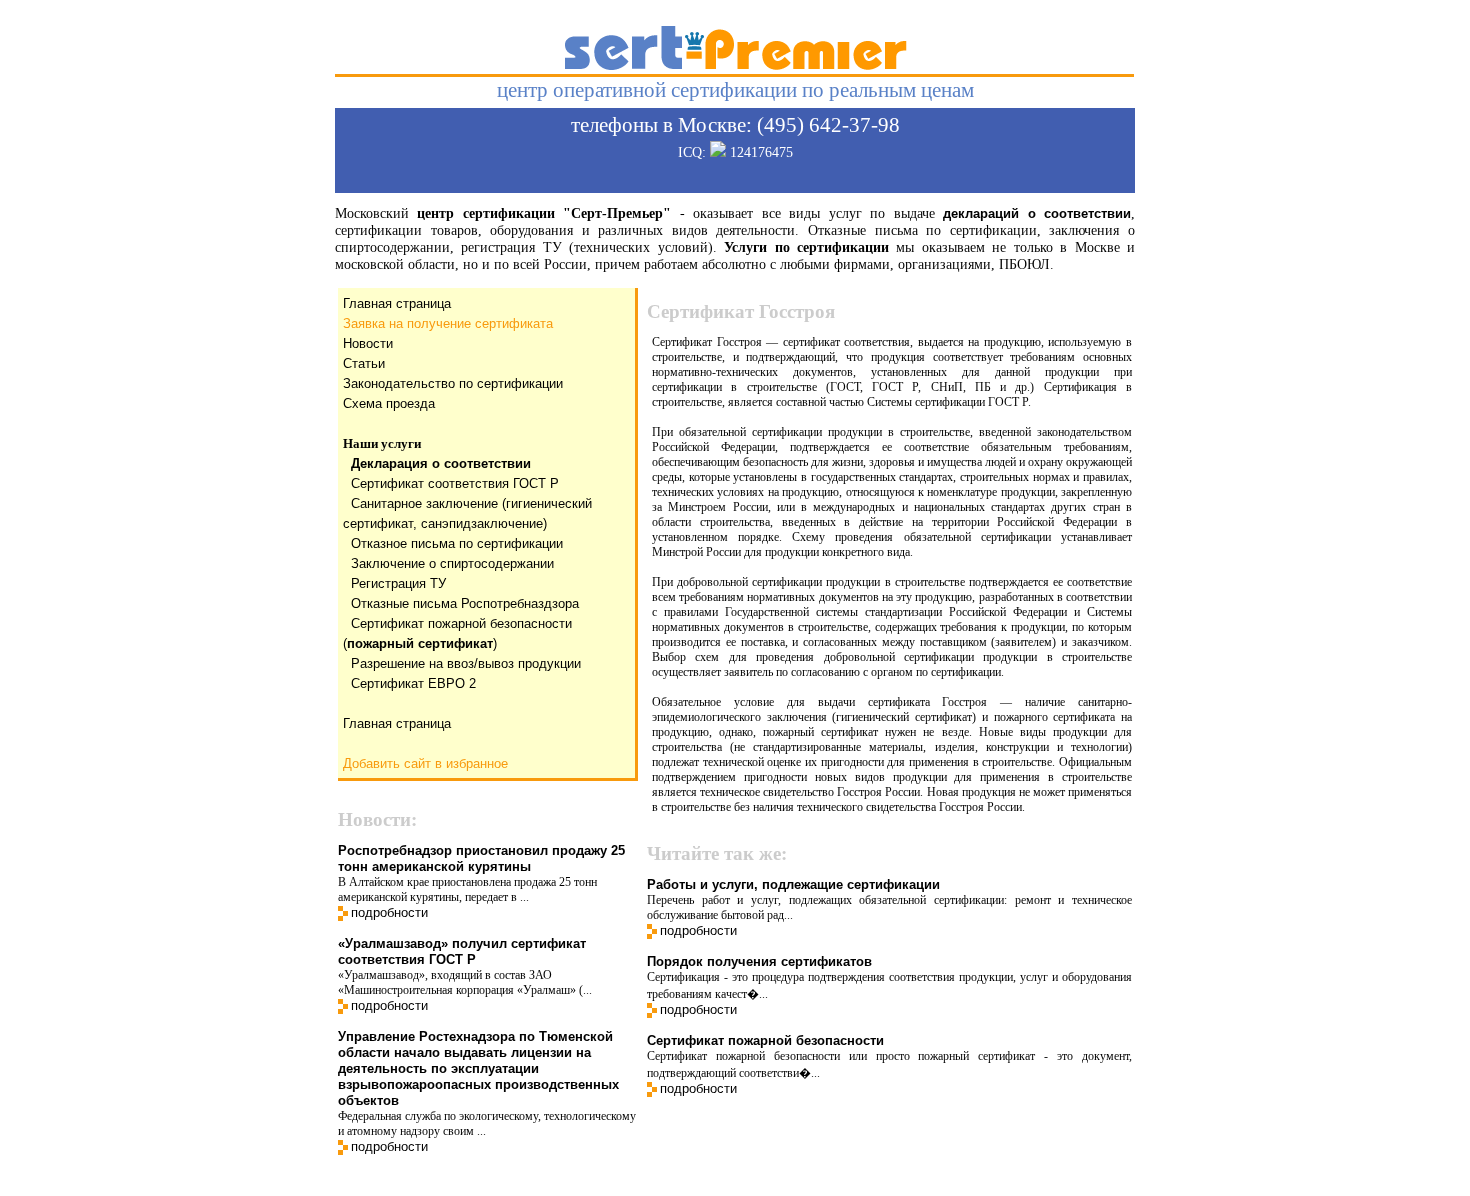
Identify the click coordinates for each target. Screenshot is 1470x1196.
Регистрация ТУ (398, 583)
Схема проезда (389, 403)
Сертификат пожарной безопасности (765, 1040)
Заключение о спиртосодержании (452, 563)
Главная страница (397, 303)
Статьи (364, 363)
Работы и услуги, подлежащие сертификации (793, 884)
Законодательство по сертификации (453, 383)
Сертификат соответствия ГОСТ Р (455, 483)
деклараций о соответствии (1037, 213)
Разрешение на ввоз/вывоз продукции (466, 663)
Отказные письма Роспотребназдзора (465, 603)
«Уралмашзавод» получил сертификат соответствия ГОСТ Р (462, 951)
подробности (389, 912)
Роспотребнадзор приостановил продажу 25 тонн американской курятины (481, 858)
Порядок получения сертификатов (759, 961)
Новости (368, 343)
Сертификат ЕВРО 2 (413, 683)
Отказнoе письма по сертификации (457, 543)
